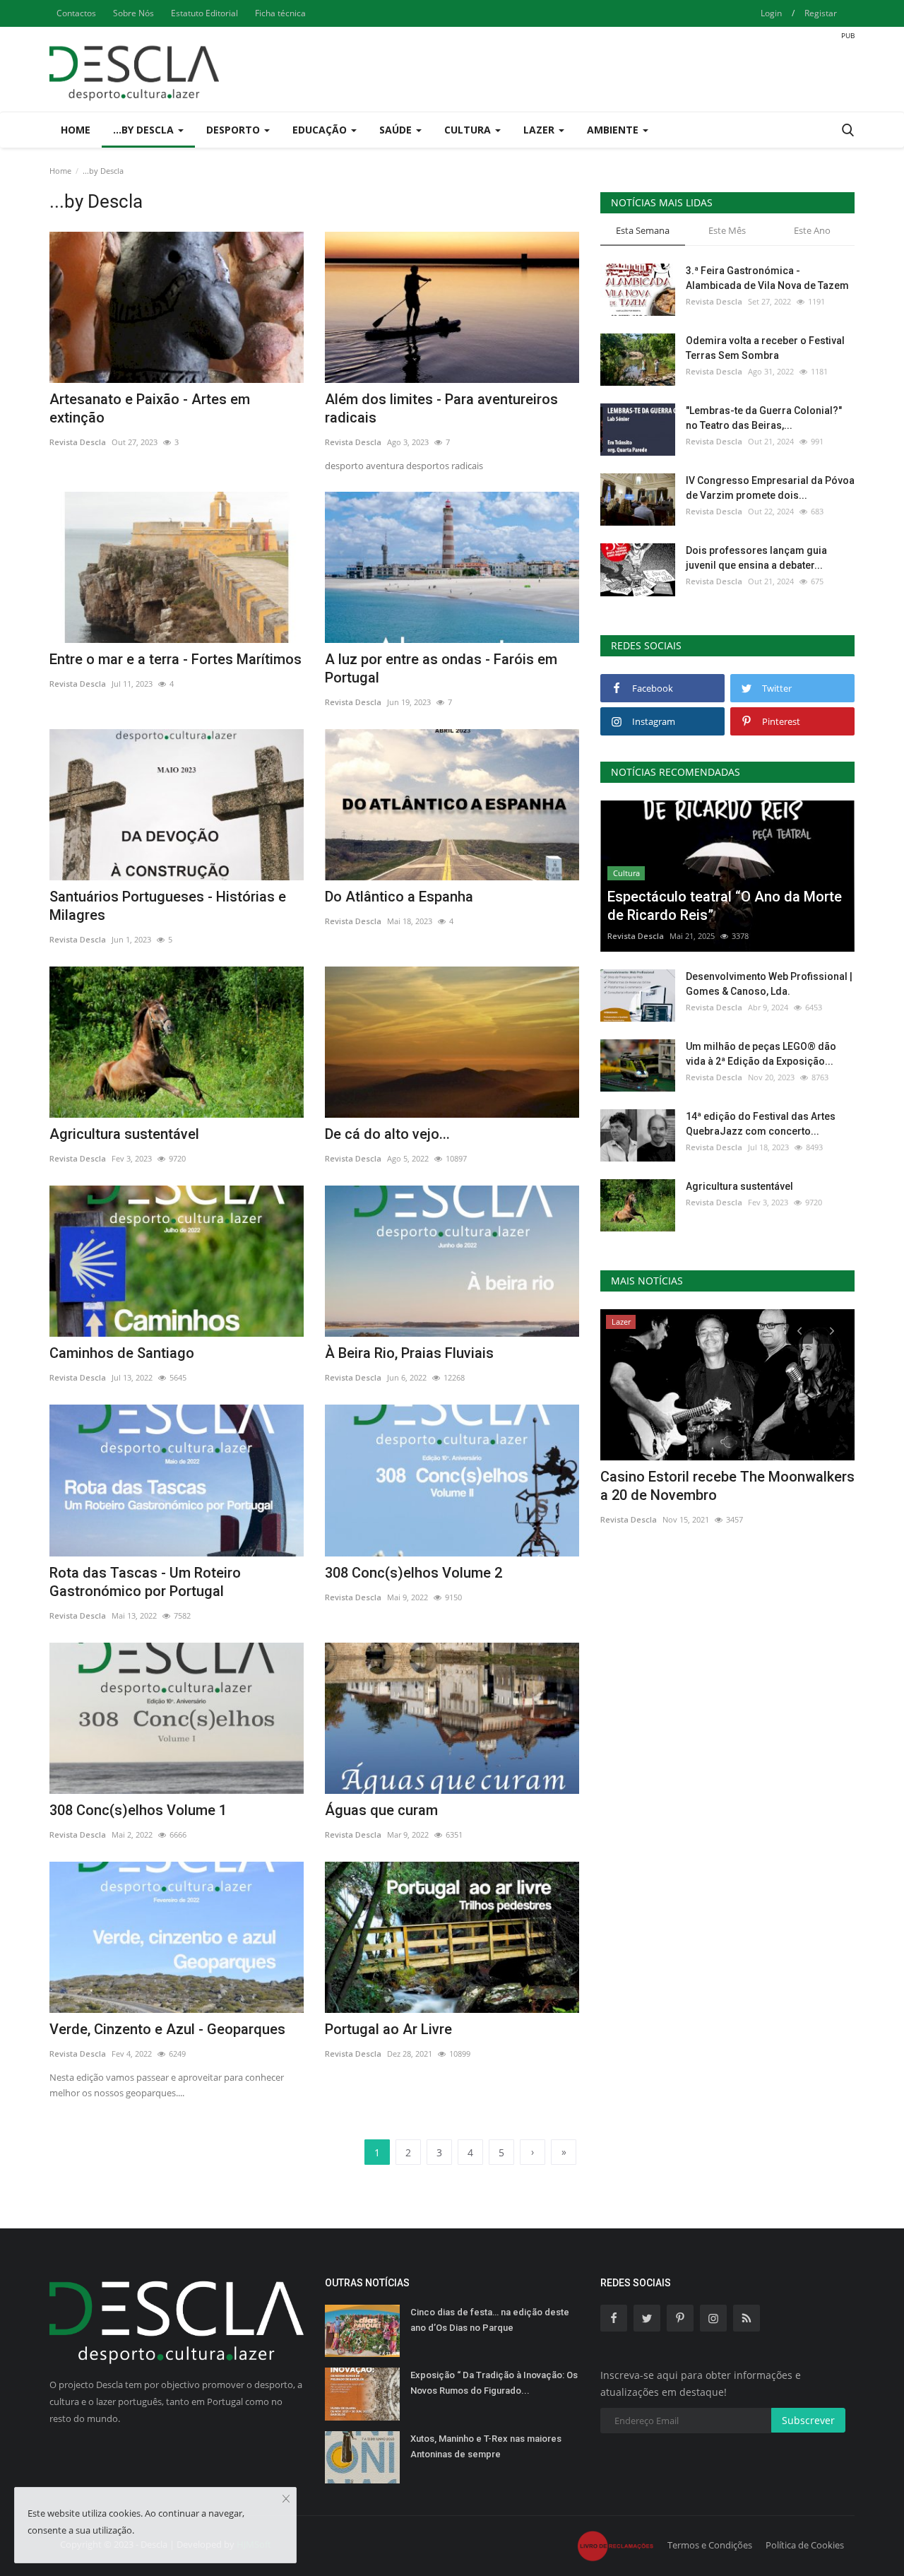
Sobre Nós (133, 13)
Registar (821, 13)
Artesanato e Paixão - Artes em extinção (150, 408)
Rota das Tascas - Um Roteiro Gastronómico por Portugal (145, 1582)
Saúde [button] (397, 130)
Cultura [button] (469, 130)
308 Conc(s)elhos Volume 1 (138, 1810)
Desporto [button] (234, 130)
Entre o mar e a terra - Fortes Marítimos (176, 659)
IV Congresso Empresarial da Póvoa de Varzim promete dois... (770, 488)
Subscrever (808, 2420)
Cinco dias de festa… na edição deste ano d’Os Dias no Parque (490, 2320)
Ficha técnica (280, 13)
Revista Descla (78, 442)
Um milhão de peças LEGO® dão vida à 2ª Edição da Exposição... (761, 1054)
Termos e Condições (710, 2545)
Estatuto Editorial (204, 13)
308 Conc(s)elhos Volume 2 (414, 1573)
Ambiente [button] (614, 130)
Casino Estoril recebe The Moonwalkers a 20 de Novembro (727, 1486)
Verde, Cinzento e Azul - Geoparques (167, 2029)
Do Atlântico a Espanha (399, 897)
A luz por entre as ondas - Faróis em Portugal (441, 668)
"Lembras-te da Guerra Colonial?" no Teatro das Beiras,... (764, 418)
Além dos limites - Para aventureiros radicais (441, 408)
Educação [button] (321, 130)
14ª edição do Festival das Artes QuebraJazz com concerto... (761, 1124)
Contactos (76, 13)
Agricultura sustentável (124, 1134)
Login (771, 13)
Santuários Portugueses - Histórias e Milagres (168, 906)
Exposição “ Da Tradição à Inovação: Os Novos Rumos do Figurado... (494, 2383)
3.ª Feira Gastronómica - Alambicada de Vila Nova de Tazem (767, 278)
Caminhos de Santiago (122, 1353)
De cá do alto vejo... (387, 1134)
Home (76, 130)
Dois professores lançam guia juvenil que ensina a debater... (756, 558)
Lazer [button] (540, 130)
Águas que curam (381, 1810)
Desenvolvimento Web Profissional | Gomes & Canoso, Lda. (769, 984)
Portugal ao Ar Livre (388, 2029)
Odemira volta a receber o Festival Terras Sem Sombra (765, 348)
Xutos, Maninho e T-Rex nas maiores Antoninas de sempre (486, 2446)
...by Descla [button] (145, 130)
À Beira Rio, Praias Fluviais (409, 1353)
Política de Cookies (805, 2545)
